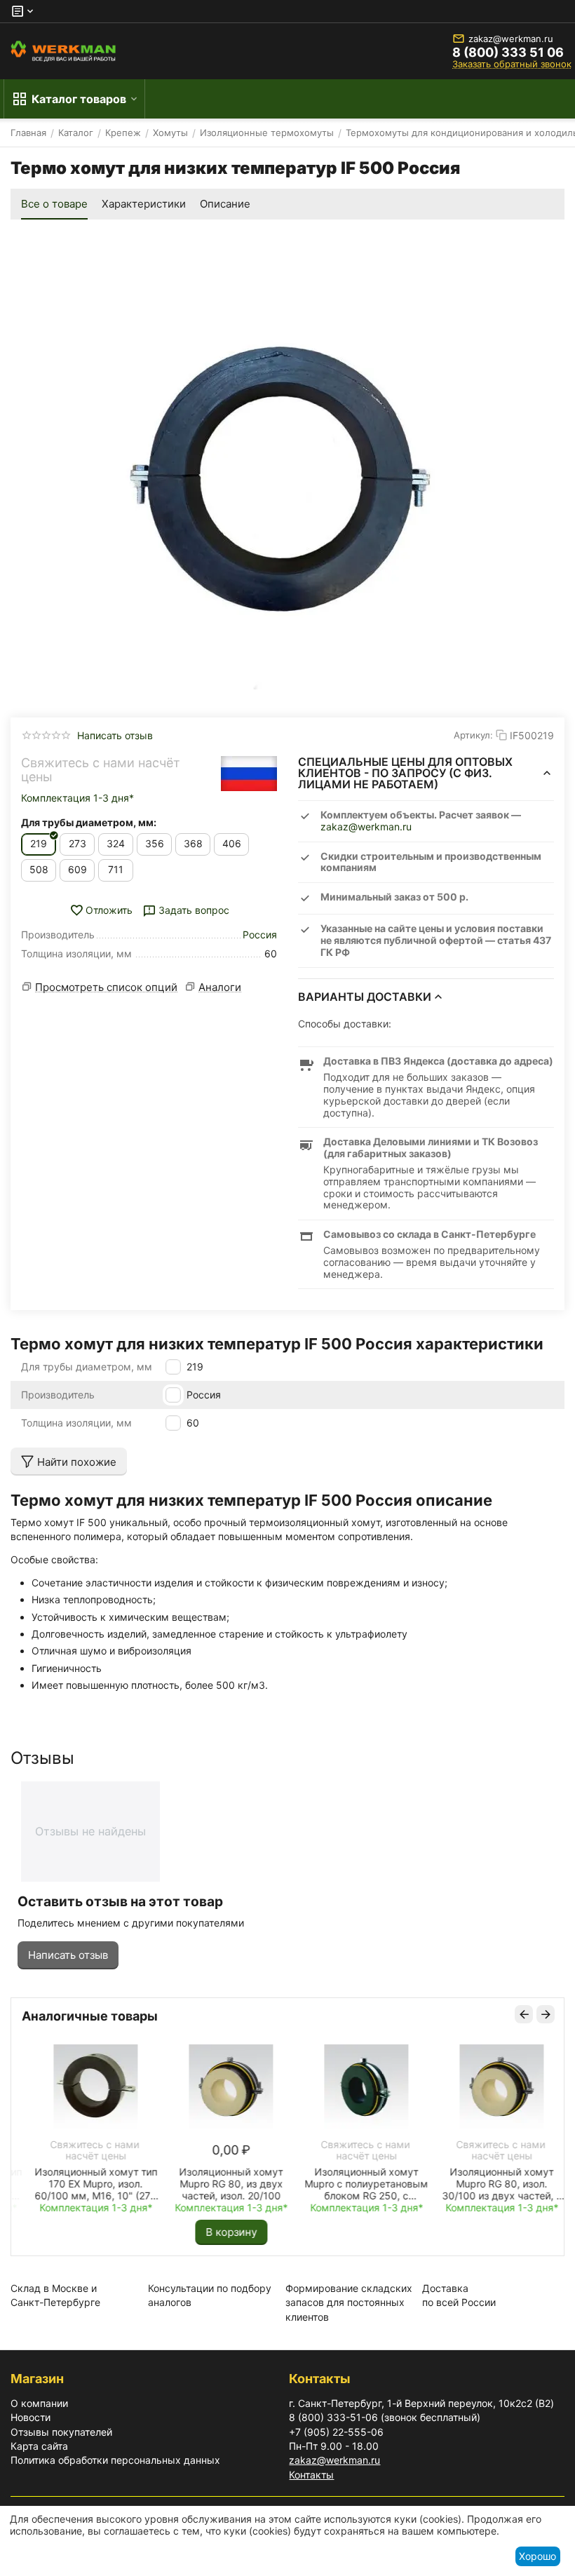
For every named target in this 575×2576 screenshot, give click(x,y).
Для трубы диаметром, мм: (89, 822)
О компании (39, 2403)
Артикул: (473, 735)
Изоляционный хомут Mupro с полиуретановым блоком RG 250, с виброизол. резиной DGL (355, 2184)
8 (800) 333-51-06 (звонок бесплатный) (385, 2417)
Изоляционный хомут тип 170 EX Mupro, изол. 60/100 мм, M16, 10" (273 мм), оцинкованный (84, 2184)
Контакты (311, 2475)
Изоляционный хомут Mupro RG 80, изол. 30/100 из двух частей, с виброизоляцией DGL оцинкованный (491, 2184)
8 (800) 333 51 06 (508, 53)
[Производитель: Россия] (249, 774)
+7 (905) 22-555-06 (336, 2432)
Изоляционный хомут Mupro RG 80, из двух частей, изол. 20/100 (219, 2184)
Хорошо (537, 2556)
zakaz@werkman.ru (511, 39)
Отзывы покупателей (61, 2432)
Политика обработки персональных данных (115, 2460)
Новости (31, 2417)
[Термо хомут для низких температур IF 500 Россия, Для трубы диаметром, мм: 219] (287, 461)
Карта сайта (39, 2446)
